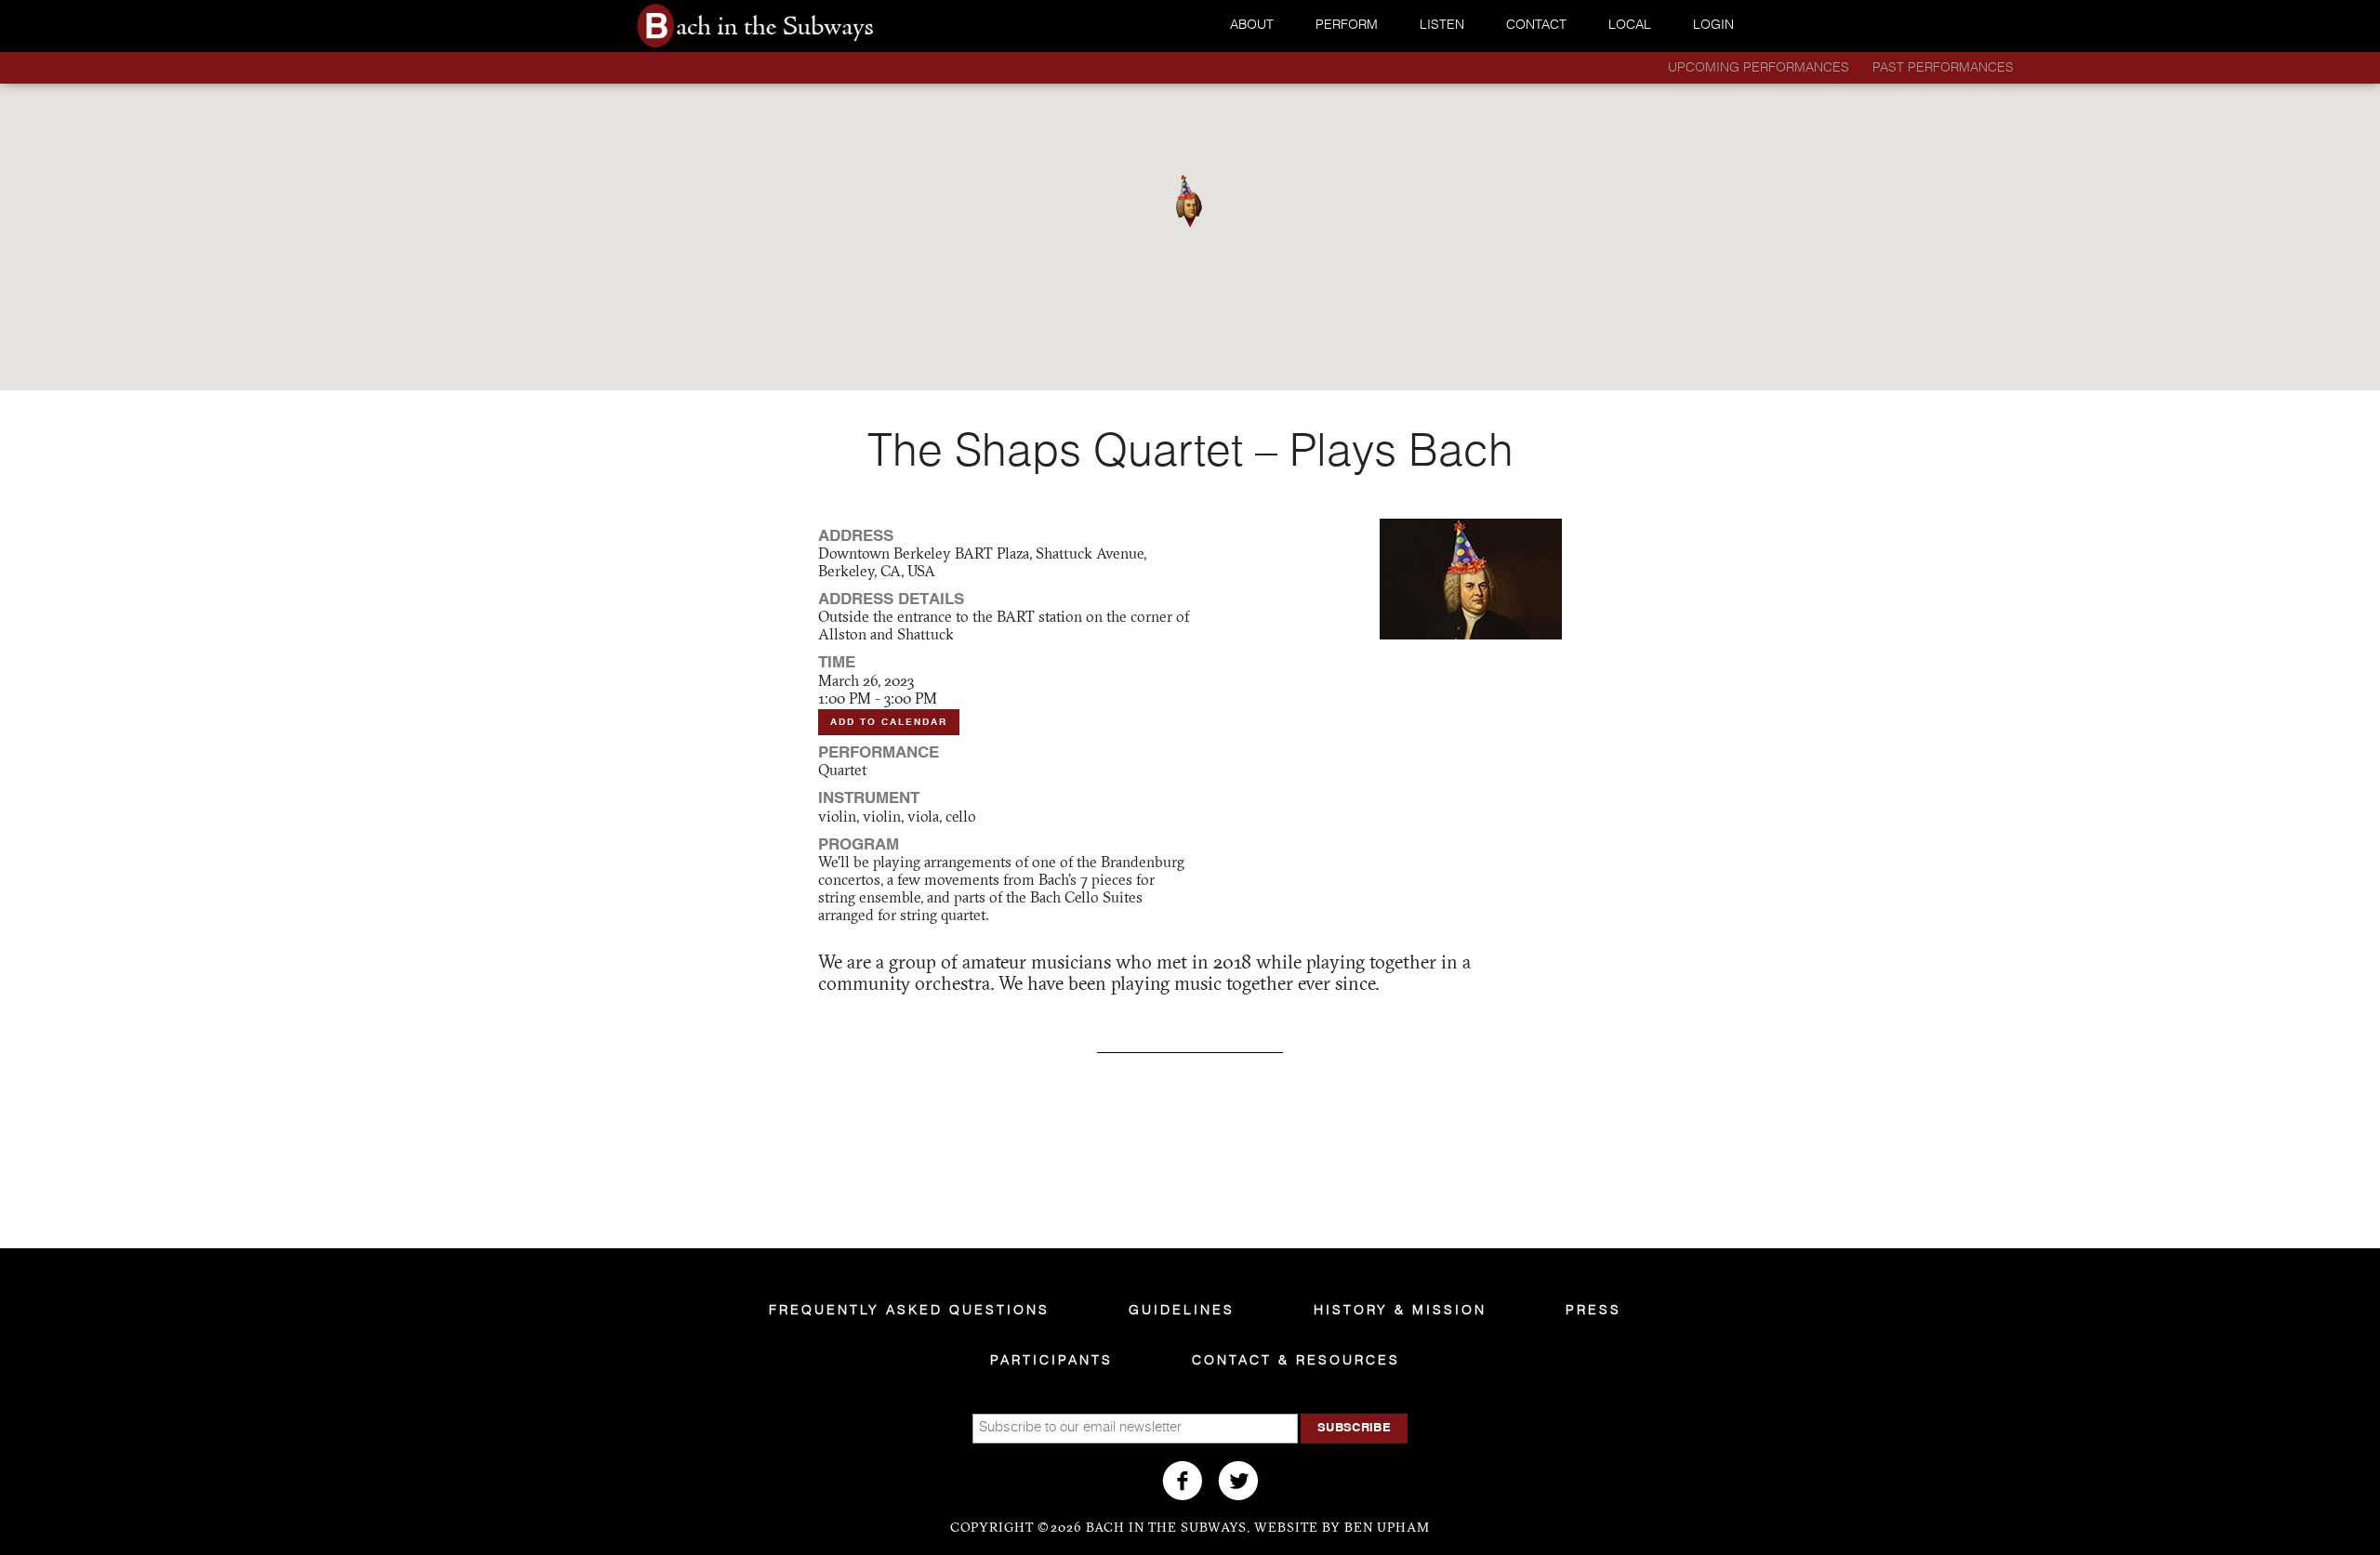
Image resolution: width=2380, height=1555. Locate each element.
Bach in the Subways (800, 26)
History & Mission (1400, 1311)
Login (1713, 25)
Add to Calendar (889, 722)
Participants (1051, 1361)
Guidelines (1182, 1311)
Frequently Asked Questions (909, 1311)
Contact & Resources (1296, 1361)
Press (1593, 1311)
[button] (1189, 201)
